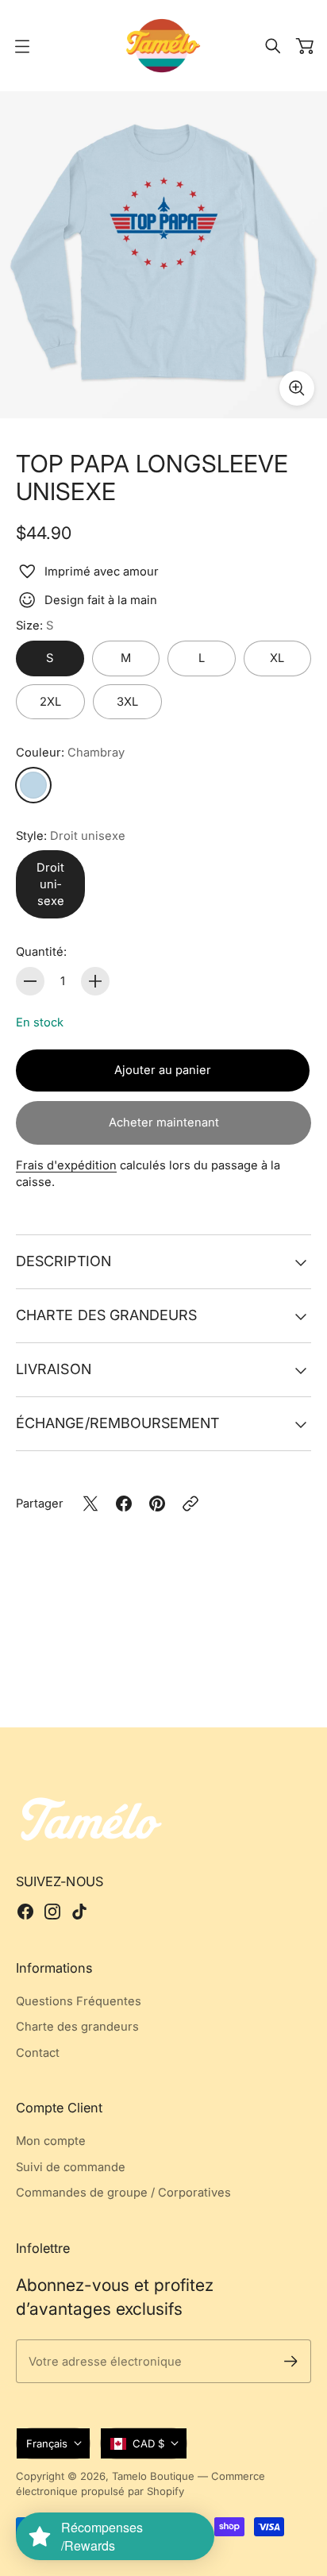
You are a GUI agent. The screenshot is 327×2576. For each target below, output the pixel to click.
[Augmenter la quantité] (95, 981)
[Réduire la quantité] (30, 981)
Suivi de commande (71, 2167)
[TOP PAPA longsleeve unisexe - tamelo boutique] (163, 255)
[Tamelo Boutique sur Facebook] (25, 1912)
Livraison (54, 1369)
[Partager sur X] (90, 1504)
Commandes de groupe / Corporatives (123, 2193)
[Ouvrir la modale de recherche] (273, 46)
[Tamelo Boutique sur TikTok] (79, 1912)
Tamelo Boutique (153, 2476)
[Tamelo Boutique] (163, 46)
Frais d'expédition (66, 1165)
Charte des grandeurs (106, 1315)
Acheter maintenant (164, 1122)
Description (63, 1261)
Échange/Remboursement (118, 1423)
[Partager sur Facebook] (124, 1504)
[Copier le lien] (190, 1504)
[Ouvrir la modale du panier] (305, 46)
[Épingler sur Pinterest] (157, 1504)
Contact (38, 2053)
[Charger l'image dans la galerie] (297, 388)
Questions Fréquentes (79, 2001)
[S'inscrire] (291, 2361)
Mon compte (51, 2141)
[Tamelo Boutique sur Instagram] (52, 1912)
